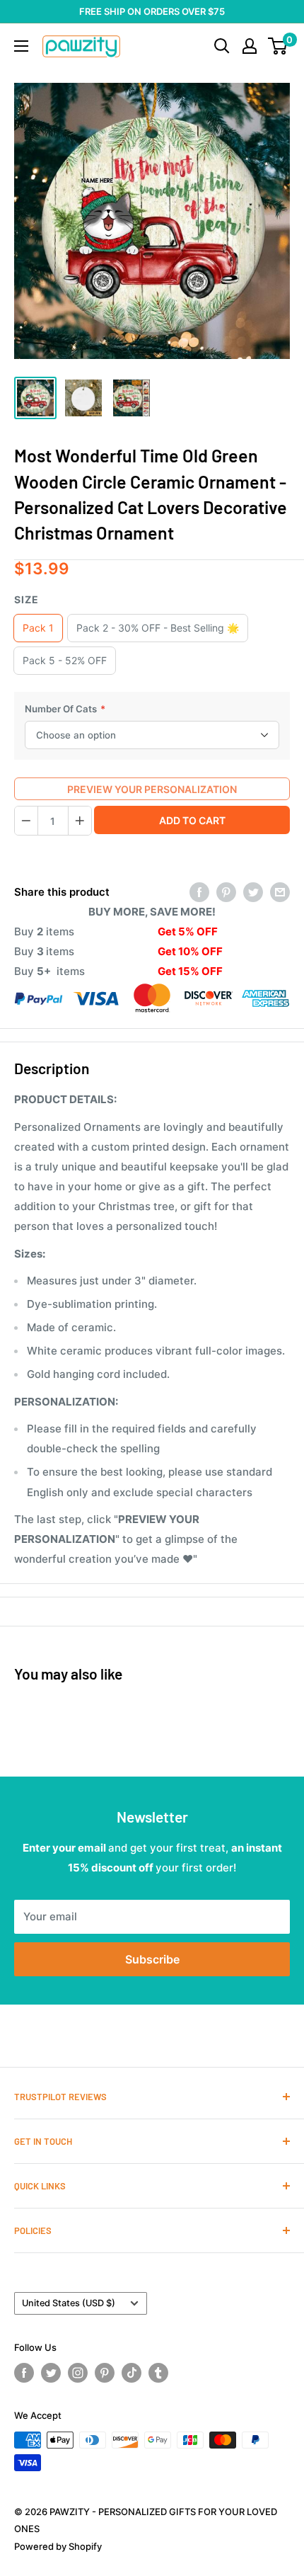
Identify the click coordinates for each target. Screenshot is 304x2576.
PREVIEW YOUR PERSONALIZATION (152, 789)
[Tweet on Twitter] (253, 892)
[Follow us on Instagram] (78, 2373)
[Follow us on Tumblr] (158, 2373)
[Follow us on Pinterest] (105, 2373)
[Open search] (222, 46)
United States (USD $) (69, 2303)
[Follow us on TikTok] (131, 2373)
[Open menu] (21, 46)
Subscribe (152, 1959)
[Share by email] (280, 892)
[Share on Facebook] (199, 892)
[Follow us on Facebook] (24, 2373)
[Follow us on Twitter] (51, 2373)
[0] (278, 46)
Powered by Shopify (58, 2546)
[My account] (250, 46)
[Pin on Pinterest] (226, 892)
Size (27, 599)
